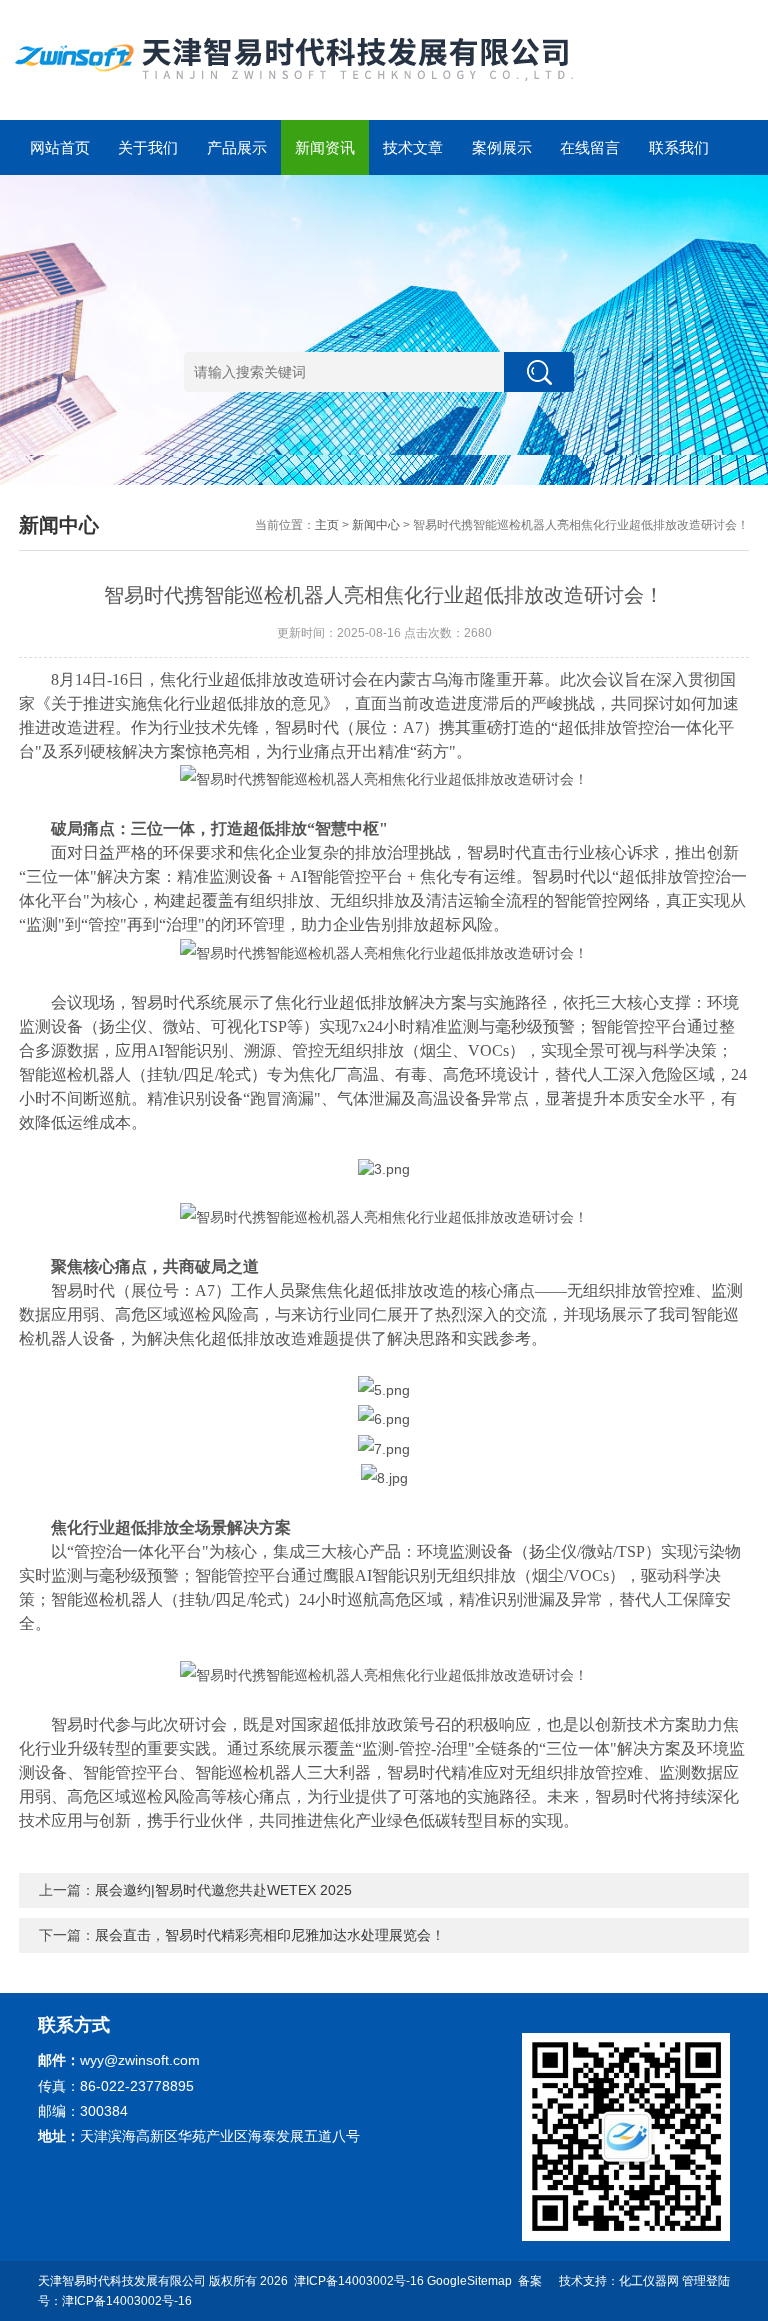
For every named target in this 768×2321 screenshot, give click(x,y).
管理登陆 (706, 2281)
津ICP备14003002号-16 (359, 2281)
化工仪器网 (649, 2281)
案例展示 (502, 147)
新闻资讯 (325, 147)
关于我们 (148, 147)
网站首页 (60, 147)
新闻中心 (376, 525)
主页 (327, 525)
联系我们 (679, 147)
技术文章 (413, 147)
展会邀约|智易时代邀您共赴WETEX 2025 (223, 1890)
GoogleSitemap (469, 2281)
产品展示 (237, 147)
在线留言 (590, 147)
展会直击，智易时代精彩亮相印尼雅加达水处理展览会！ (270, 1935)
